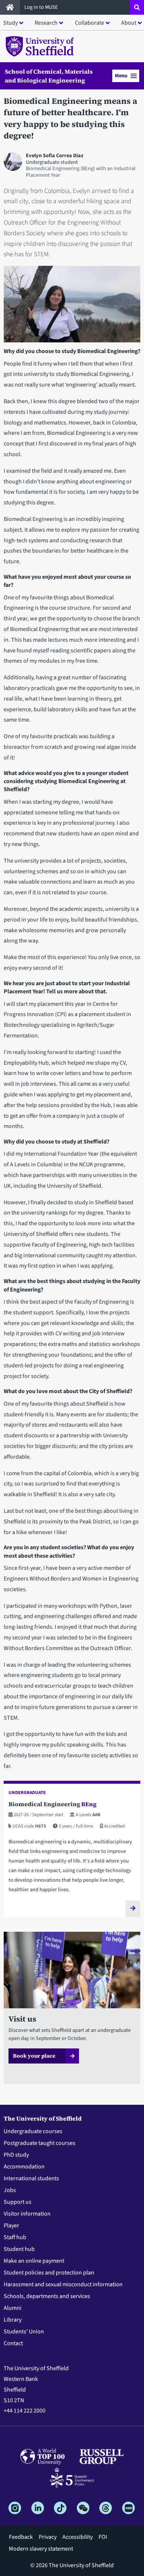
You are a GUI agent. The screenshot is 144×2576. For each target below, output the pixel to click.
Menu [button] (121, 76)
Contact (13, 2343)
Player (11, 2226)
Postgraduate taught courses (40, 2143)
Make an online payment (34, 2261)
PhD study (16, 2155)
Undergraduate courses (33, 2131)
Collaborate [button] (90, 23)
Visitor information (27, 2214)
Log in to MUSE (42, 7)
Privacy (48, 2537)
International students (31, 2178)
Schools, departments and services (47, 2296)
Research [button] (46, 23)
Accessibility (78, 2537)
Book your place (34, 2056)
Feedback (21, 2537)
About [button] (129, 23)
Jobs (10, 2190)
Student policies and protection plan (49, 2273)
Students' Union (24, 2332)
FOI (103, 2537)
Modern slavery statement (41, 2549)
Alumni (13, 2308)
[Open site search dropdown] (137, 7)
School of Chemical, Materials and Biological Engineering (49, 76)
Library (13, 2320)
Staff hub (15, 2237)
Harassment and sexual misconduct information (63, 2284)
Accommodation (24, 2167)
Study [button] (11, 23)
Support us (18, 2202)
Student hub (19, 2249)
